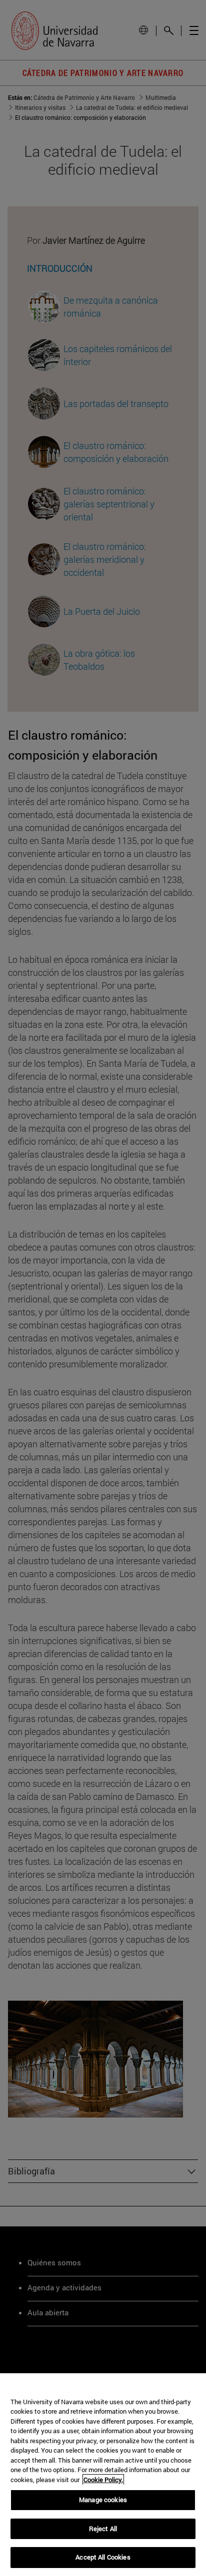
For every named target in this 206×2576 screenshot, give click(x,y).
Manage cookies (103, 2500)
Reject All (103, 2529)
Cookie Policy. (103, 2480)
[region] (103, 2475)
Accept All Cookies (103, 2557)
